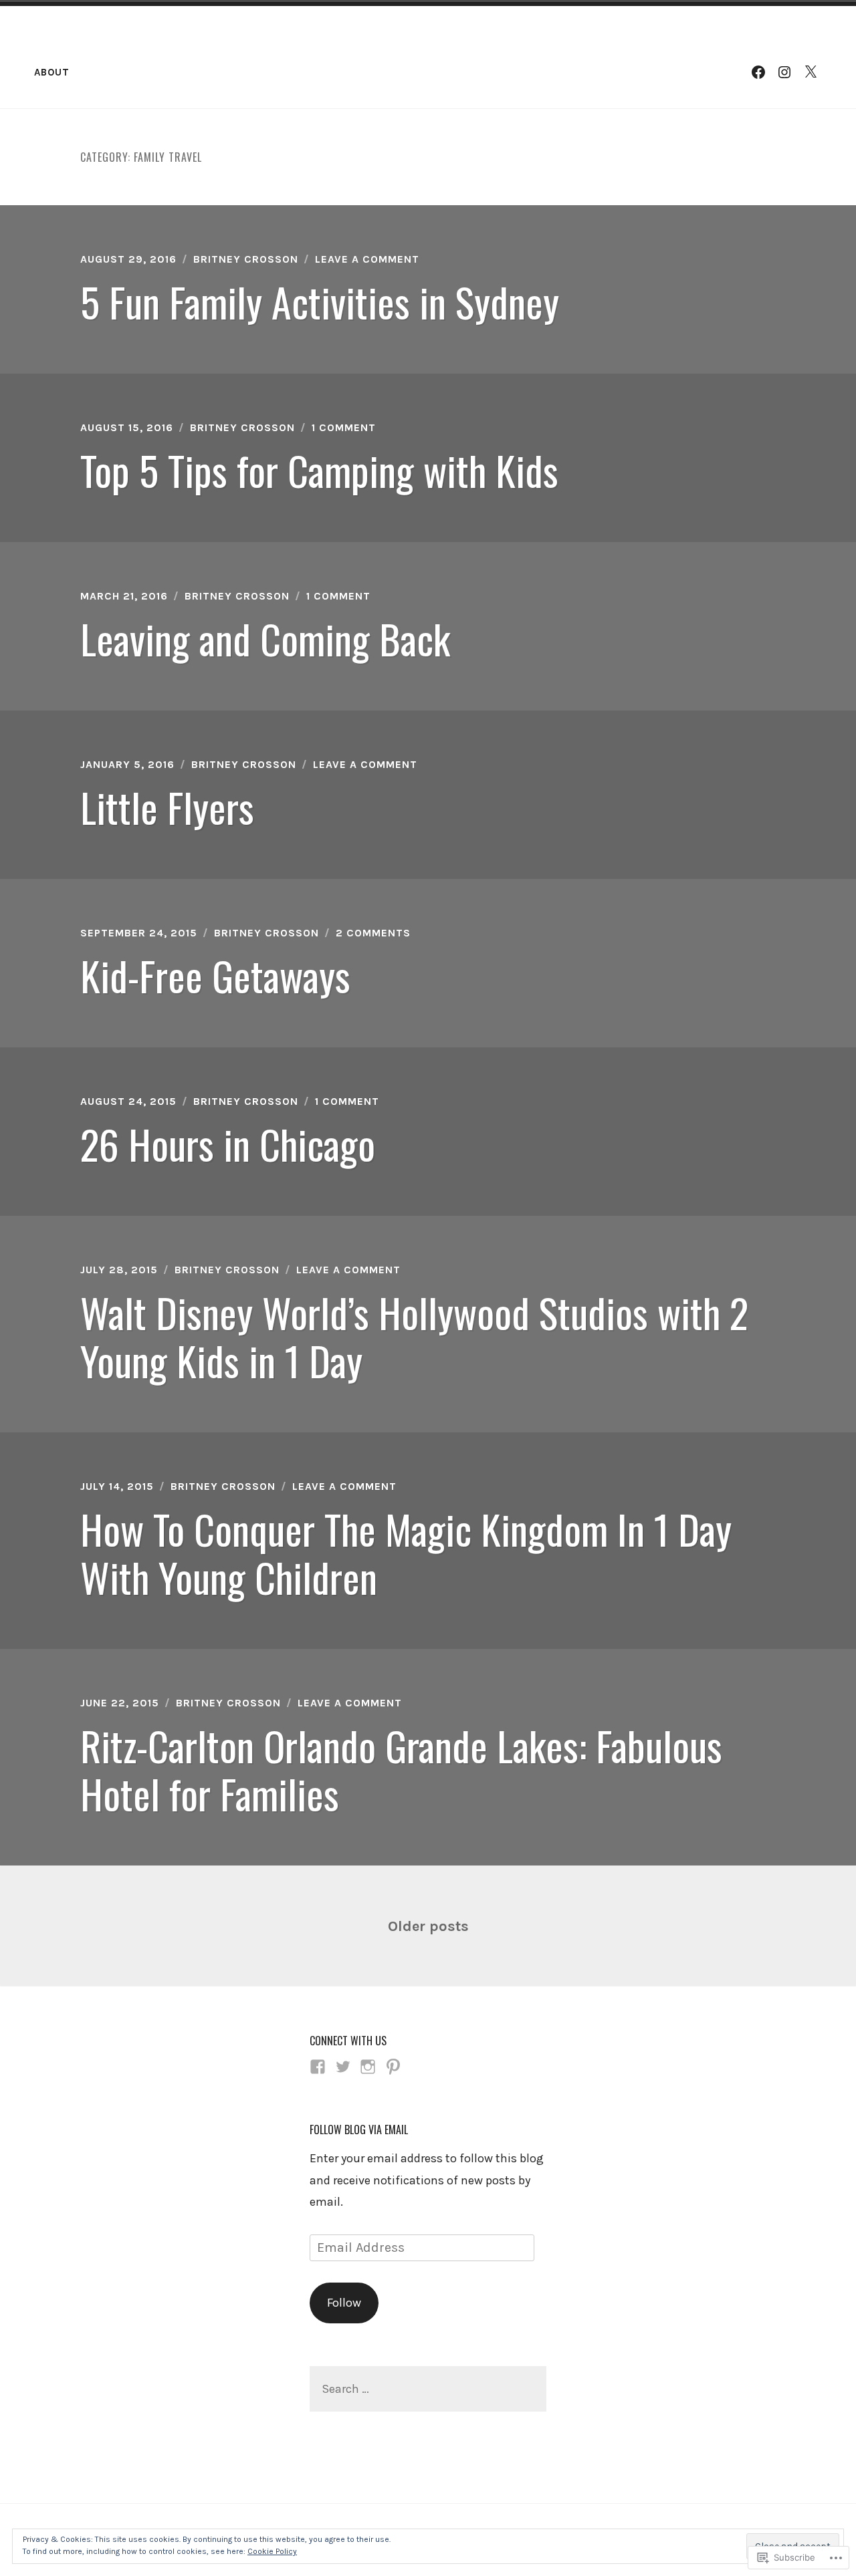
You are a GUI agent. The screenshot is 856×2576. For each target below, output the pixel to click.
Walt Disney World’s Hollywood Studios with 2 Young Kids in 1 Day (414, 1336)
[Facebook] (758, 72)
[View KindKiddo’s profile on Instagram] (368, 2067)
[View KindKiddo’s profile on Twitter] (343, 2067)
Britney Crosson (246, 259)
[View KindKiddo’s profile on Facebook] (318, 2067)
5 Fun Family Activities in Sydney (320, 301)
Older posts (428, 1926)
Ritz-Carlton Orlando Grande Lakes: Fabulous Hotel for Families (401, 1769)
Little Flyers (167, 806)
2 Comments (373, 933)
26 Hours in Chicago (228, 1143)
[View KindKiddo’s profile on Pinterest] (393, 2067)
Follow (344, 2303)
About (52, 72)
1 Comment (344, 427)
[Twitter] (811, 72)
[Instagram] (784, 72)
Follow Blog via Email (359, 2130)
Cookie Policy (272, 2551)
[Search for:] (428, 2389)
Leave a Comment (367, 259)
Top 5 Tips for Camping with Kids (319, 470)
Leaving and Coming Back (265, 638)
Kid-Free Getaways (215, 975)
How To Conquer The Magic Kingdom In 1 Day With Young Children (406, 1552)
